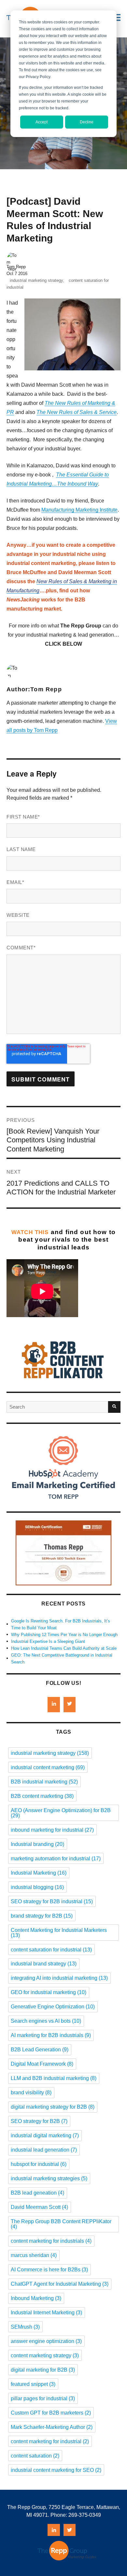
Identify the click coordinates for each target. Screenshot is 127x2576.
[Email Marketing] (63, 1507)
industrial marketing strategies (49, 2178)
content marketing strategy (45, 2356)
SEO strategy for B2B (39, 2121)
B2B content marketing (42, 1796)
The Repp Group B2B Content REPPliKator (61, 2224)
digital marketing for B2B (43, 2370)
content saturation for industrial (51, 1950)
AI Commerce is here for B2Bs (49, 2270)
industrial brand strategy (44, 1964)
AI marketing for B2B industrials (51, 2035)
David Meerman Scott (39, 2207)
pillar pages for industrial (43, 2398)
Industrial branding (37, 1844)
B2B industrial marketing (44, 1782)
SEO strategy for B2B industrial (52, 1901)
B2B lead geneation (37, 2193)
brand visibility (31, 2093)
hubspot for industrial (39, 2164)
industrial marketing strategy (50, 1753)
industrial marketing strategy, (37, 280)
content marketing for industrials (51, 2241)
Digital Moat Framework (42, 2064)
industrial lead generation (44, 2150)
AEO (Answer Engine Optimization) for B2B (61, 1813)
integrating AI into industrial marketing (59, 1978)
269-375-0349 (85, 2515)
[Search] (114, 1407)
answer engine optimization (46, 2341)
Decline (87, 122)
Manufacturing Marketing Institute (79, 510)
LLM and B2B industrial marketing (54, 2078)
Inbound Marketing (36, 2298)
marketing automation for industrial (56, 1859)
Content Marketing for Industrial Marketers (59, 1933)
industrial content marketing (48, 1767)
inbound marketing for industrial (52, 1830)
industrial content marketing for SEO (56, 2470)
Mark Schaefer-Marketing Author (52, 2427)
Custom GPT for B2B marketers (51, 2413)
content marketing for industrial (50, 2441)
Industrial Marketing (39, 1873)
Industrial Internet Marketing (46, 2313)
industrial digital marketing (45, 2135)
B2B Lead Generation (40, 2050)
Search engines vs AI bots (46, 2021)
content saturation (35, 2456)
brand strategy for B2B (42, 1916)
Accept (42, 122)
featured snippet (33, 2384)
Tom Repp (16, 267)
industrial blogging (37, 1887)
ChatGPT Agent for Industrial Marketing (60, 2284)
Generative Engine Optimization (53, 2007)
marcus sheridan (34, 2255)
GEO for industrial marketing (49, 1992)
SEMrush (25, 2327)
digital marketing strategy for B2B (53, 2107)
